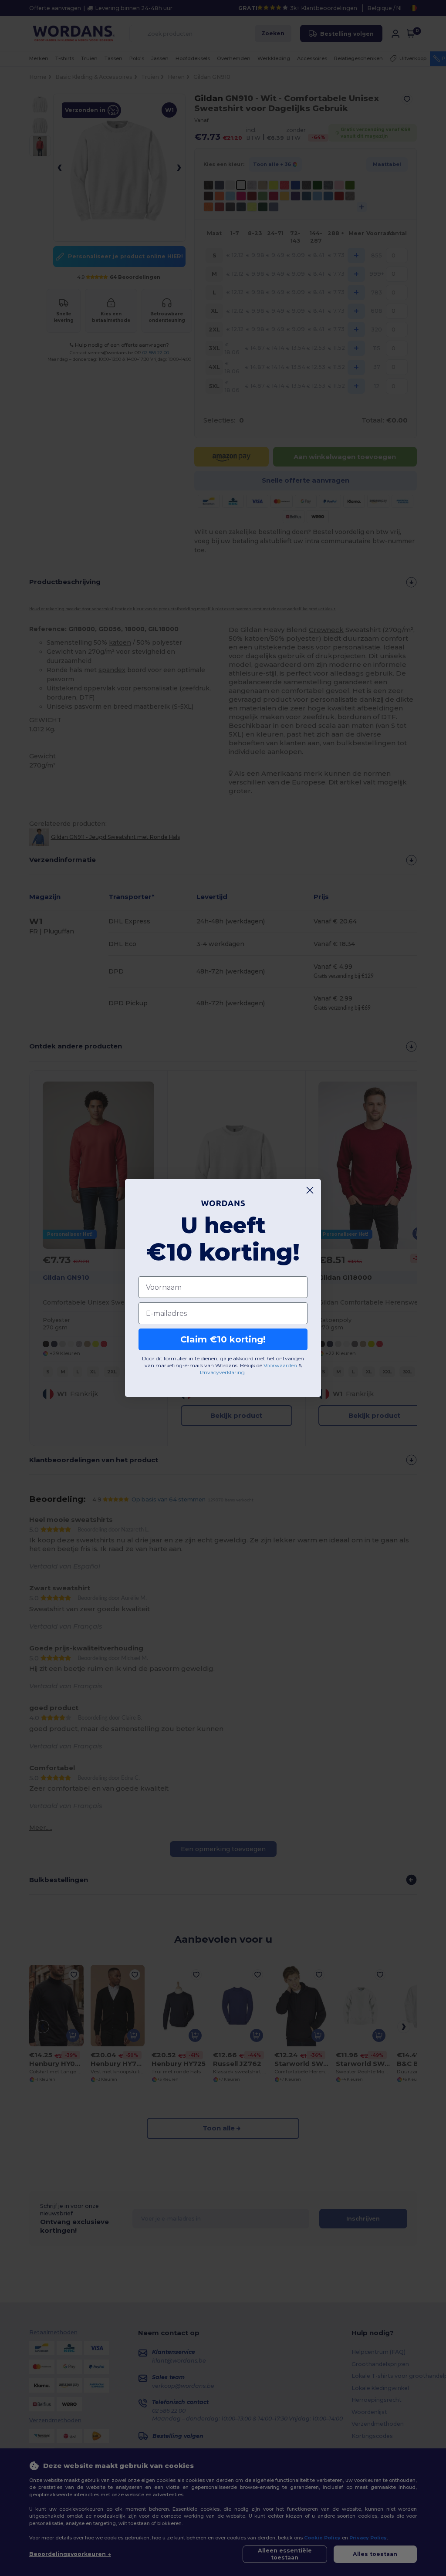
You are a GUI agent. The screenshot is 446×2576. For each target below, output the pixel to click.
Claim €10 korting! (223, 1339)
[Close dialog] (310, 1190)
